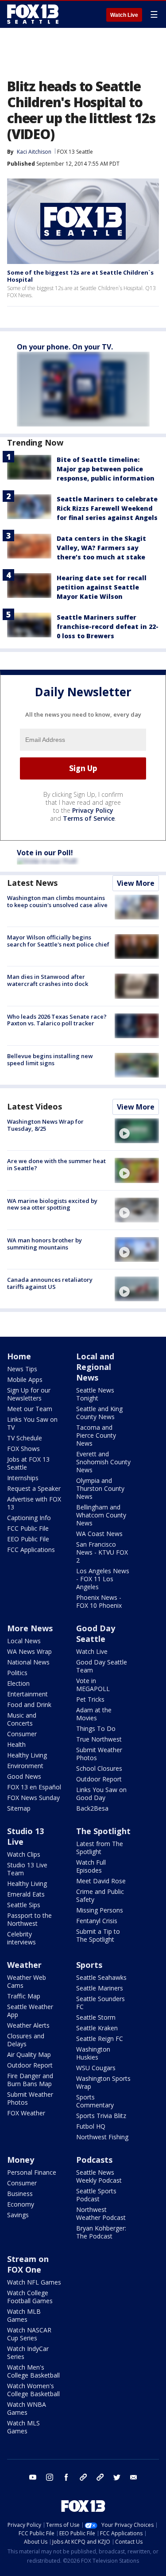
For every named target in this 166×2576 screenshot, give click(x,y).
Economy (21, 2204)
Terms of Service (89, 818)
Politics (17, 1673)
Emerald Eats (26, 1894)
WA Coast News (99, 1534)
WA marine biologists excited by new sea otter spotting (52, 1204)
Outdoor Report (99, 1779)
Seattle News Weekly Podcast (99, 2176)
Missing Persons (100, 1910)
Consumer (22, 1734)
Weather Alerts (28, 2025)
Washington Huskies (93, 2053)
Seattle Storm (96, 2017)
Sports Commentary (95, 2101)
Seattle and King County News (99, 1413)
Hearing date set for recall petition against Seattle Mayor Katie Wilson (102, 587)
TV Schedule (25, 1438)
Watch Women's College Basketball (33, 2390)
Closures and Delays (26, 2040)
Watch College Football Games (30, 2297)
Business (20, 2194)
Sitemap (19, 1808)
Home (19, 1356)
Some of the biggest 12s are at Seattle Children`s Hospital (80, 276)
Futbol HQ (91, 2126)
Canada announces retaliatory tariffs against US (50, 1283)
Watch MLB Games (24, 2315)
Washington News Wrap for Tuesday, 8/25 (45, 1125)
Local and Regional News (95, 1367)
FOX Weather (26, 2113)
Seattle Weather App (30, 2011)
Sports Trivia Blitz (101, 2116)
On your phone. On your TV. (65, 347)
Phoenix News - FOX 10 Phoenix (99, 1601)
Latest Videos (35, 1106)
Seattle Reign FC (100, 2039)
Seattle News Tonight (95, 1394)
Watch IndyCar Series (28, 2353)
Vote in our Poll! (45, 853)
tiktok (83, 2477)
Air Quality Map (29, 2054)
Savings (18, 2215)
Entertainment (27, 1694)
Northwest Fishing (102, 2137)
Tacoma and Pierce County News (96, 1435)
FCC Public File (28, 1528)
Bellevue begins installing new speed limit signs (50, 1059)
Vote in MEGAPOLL (93, 1685)
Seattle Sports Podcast (96, 2195)
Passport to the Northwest (29, 1919)
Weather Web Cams (27, 1981)
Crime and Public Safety (100, 1895)
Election (18, 1683)
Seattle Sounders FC (100, 2003)
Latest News (32, 883)
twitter (117, 2477)
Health (16, 1744)
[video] (137, 1131)
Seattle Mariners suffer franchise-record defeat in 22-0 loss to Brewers (108, 627)
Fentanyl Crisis (97, 1921)
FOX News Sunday (33, 1798)
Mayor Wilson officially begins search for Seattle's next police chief (58, 941)
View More (136, 883)
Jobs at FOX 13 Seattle (28, 1463)
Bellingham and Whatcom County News (101, 1515)
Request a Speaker (34, 1488)
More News (30, 1628)
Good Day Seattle (96, 1633)
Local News (24, 1641)
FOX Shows (23, 1449)
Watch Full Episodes (91, 1866)
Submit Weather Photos (99, 1754)
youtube (33, 2477)
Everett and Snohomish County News (103, 1462)
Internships (23, 1478)
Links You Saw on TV (32, 1423)
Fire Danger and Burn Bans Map (30, 2080)
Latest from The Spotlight (100, 1848)
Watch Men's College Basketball (33, 2371)
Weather (24, 1965)
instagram (50, 2477)
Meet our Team (30, 1409)
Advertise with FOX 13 (34, 1503)
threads (100, 2477)
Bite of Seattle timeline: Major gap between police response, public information (106, 469)
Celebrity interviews (21, 1938)
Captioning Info (29, 1518)
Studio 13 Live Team (27, 1869)
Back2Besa (92, 1808)
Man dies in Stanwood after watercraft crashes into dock (48, 980)
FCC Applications (31, 1550)
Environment (25, 1766)
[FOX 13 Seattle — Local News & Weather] (33, 14)
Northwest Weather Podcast (101, 2213)
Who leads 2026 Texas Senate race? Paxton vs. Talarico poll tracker (57, 1020)
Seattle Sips (24, 1905)
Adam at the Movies (94, 1714)
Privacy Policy (93, 810)
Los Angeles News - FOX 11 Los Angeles (103, 1579)
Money (21, 2160)
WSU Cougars (96, 2068)
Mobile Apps (25, 1379)
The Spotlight (103, 1831)
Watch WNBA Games (27, 2408)
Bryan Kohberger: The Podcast (101, 2232)
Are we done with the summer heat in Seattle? (56, 1164)
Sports (89, 1965)
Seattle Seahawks (101, 1977)
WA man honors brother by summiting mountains (44, 1244)
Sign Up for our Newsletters (29, 1394)
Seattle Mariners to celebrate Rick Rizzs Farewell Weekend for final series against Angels (107, 508)
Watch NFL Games (34, 2282)
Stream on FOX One (28, 2264)
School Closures (99, 1768)
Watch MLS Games (23, 2427)
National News (28, 1662)
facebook (66, 2477)
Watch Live (124, 15)
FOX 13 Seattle (75, 152)
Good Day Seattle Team (102, 1666)
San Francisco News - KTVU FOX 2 (102, 1552)
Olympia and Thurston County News (100, 1488)
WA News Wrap (29, 1651)
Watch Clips (24, 1854)
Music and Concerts (22, 1719)
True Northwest (99, 1739)
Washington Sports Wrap (103, 2082)
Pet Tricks (90, 1699)
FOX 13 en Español (34, 1787)
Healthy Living (27, 1755)
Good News (24, 1776)
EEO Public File (28, 1539)
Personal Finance (32, 2172)
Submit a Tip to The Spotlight (98, 1935)
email (134, 2477)
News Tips (22, 1369)
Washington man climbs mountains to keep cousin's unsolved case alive (57, 901)
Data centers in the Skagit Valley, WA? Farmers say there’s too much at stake (101, 548)
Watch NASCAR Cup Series (29, 2334)
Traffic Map (24, 1996)
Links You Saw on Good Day (101, 1794)
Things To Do (96, 1728)
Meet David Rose (101, 1881)
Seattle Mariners (100, 1988)
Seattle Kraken (97, 2028)
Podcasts (94, 2160)
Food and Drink (29, 1705)
